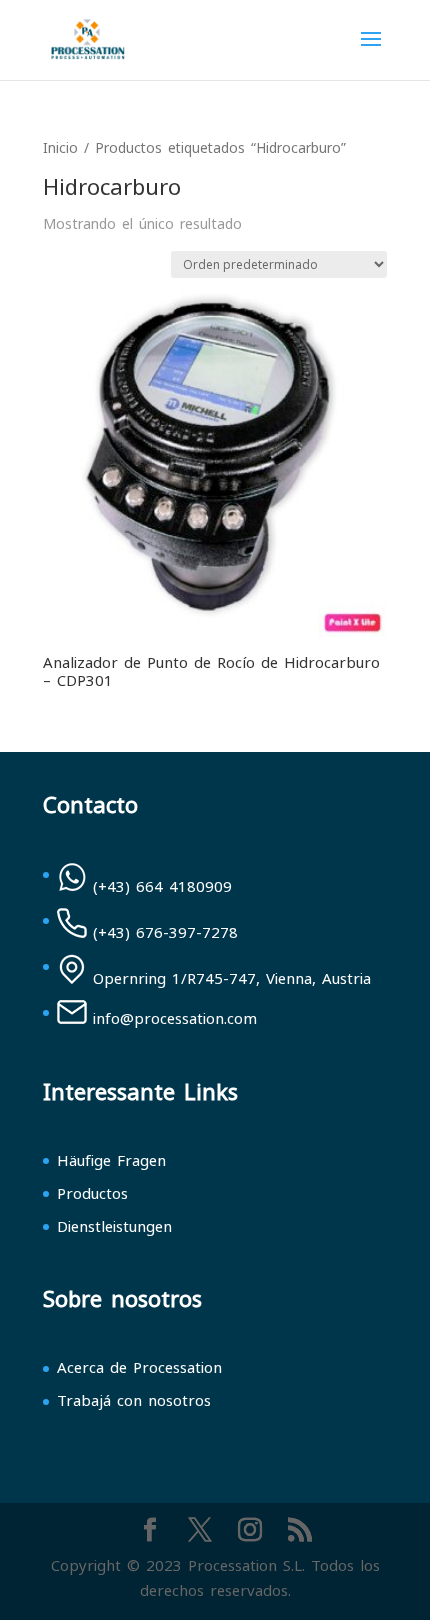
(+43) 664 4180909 (162, 887)
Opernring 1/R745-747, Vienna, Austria (232, 979)
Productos (92, 1194)
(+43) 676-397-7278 (165, 933)
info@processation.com (175, 1019)
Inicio (60, 148)
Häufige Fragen (111, 1161)
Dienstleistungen (114, 1227)
